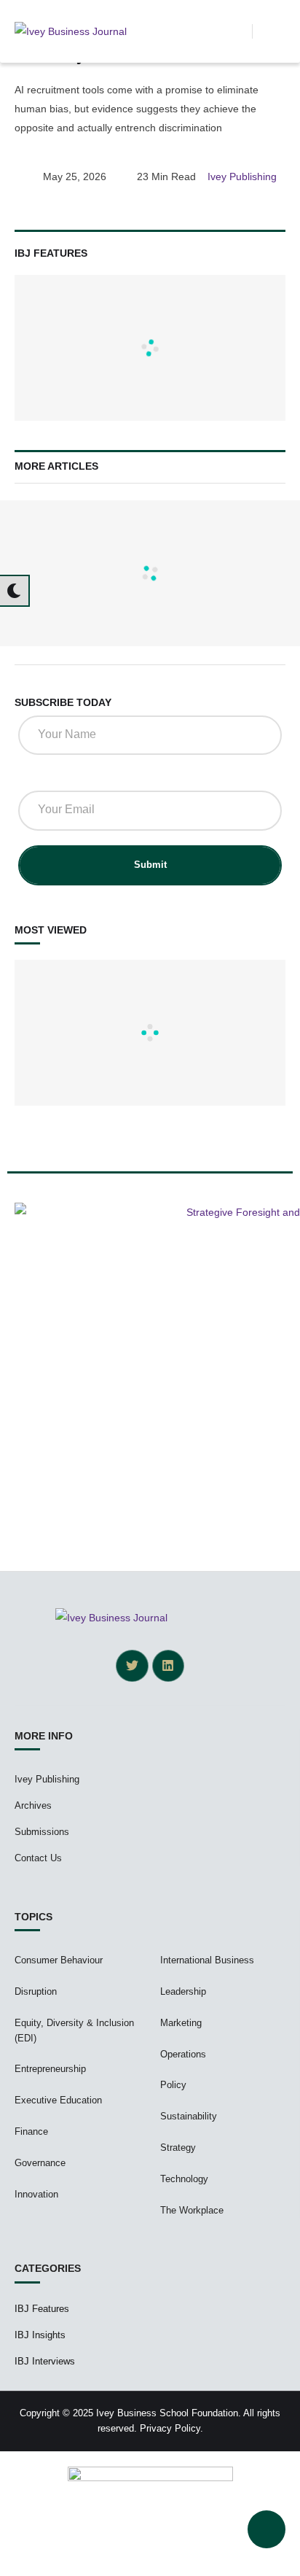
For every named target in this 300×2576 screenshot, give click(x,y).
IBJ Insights (40, 2335)
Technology (184, 2179)
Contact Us (38, 1858)
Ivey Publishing (47, 1779)
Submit (150, 865)
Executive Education (58, 2100)
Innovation (36, 2194)
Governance (40, 2163)
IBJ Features (42, 2309)
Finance (31, 2131)
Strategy (178, 2148)
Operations (183, 2054)
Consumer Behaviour (59, 1960)
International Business (207, 1960)
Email (37, 776)
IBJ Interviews (45, 2361)
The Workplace (192, 2210)
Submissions (42, 1832)
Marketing (181, 2023)
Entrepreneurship (50, 2069)
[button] (241, 31)
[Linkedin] (168, 1666)
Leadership (183, 1991)
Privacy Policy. (171, 2428)
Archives (33, 1805)
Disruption (36, 1991)
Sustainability (189, 2116)
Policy (173, 2085)
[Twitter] (132, 1666)
